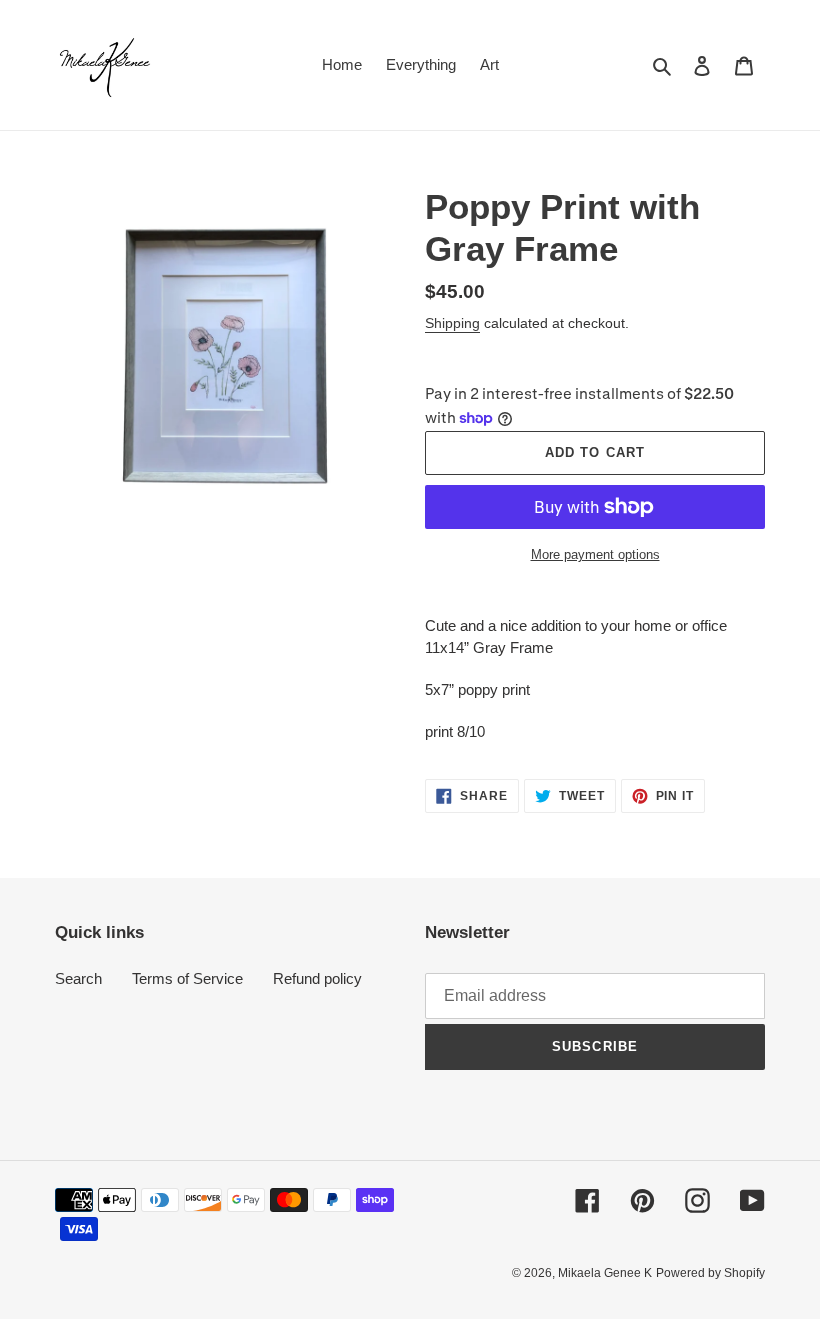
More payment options (595, 554)
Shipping (452, 323)
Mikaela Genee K (605, 1273)
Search (78, 978)
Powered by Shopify (710, 1273)
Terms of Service (187, 978)
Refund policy (317, 978)
